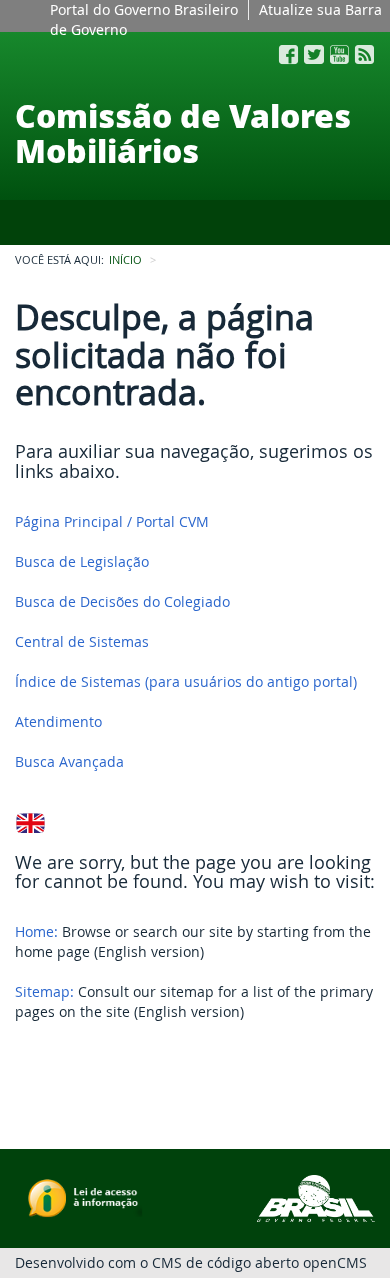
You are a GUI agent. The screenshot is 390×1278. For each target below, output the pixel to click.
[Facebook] (288, 55)
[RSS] (364, 54)
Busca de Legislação (82, 561)
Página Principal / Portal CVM (112, 521)
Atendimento (58, 721)
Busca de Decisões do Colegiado (122, 601)
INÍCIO (125, 260)
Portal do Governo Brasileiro (144, 9)
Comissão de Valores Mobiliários (183, 132)
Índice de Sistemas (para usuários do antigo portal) (186, 681)
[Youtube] (339, 54)
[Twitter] (314, 54)
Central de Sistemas (82, 641)
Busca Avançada (69, 761)
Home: (36, 931)
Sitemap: (44, 991)
